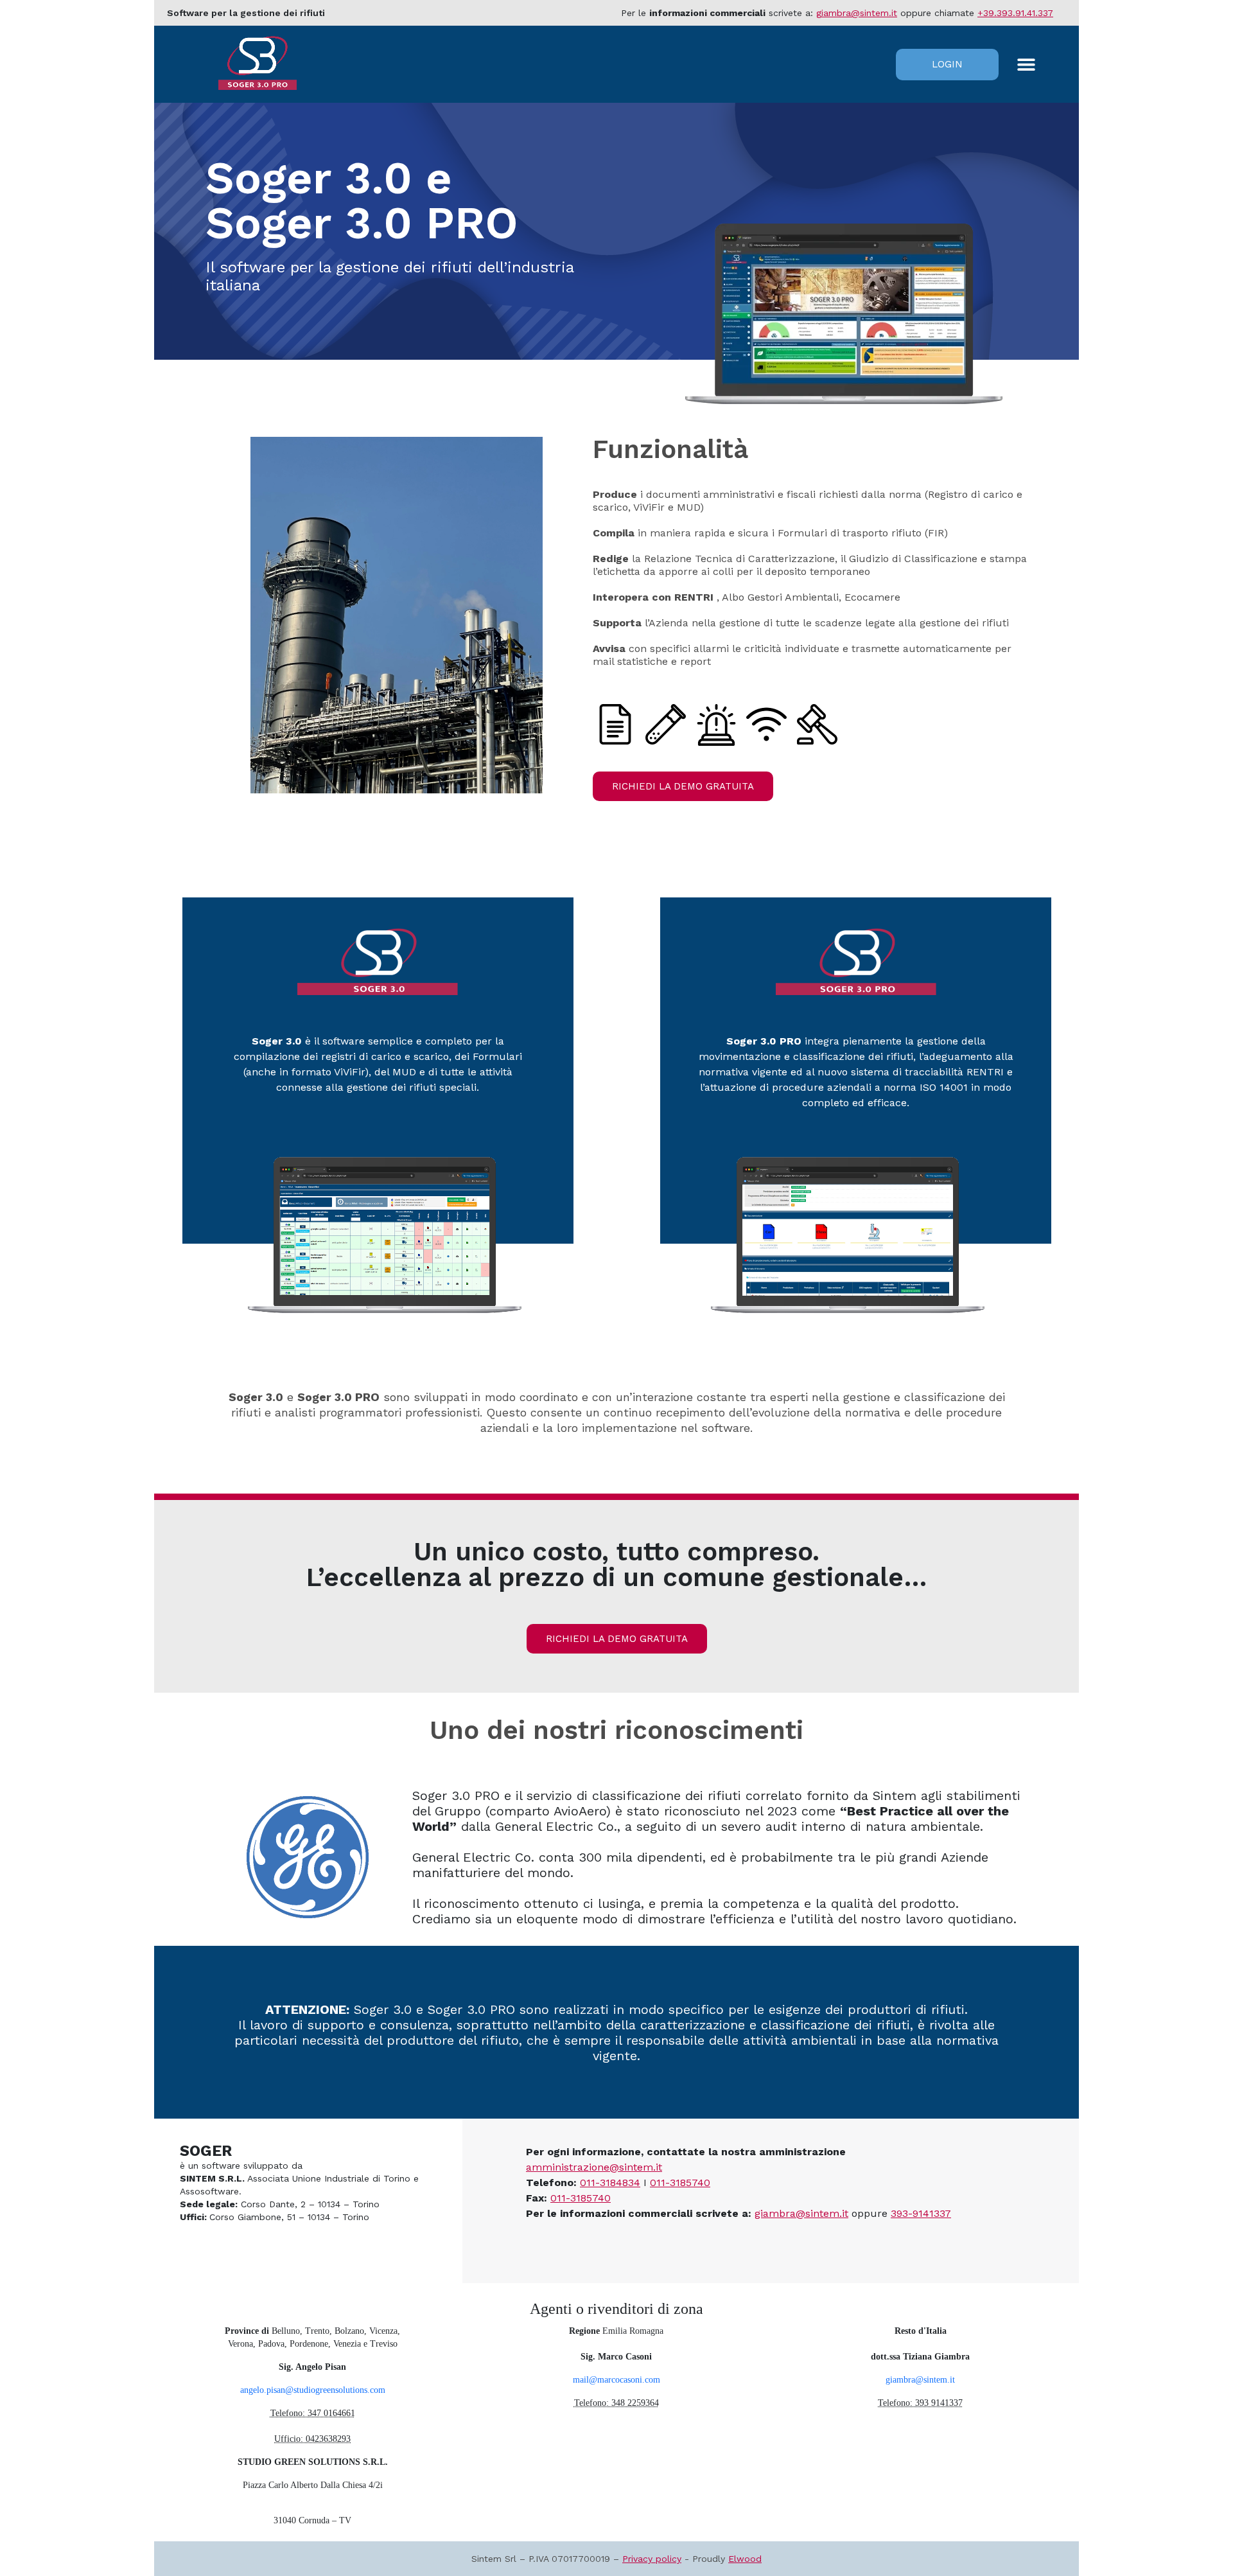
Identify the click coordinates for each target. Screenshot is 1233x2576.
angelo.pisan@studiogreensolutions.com (313, 2390)
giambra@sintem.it (857, 13)
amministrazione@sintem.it (594, 2167)
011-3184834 (610, 2183)
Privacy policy (652, 2559)
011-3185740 (680, 2183)
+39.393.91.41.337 (1015, 13)
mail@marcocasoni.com (616, 2380)
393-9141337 (921, 2213)
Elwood (745, 2559)
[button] (1026, 65)
